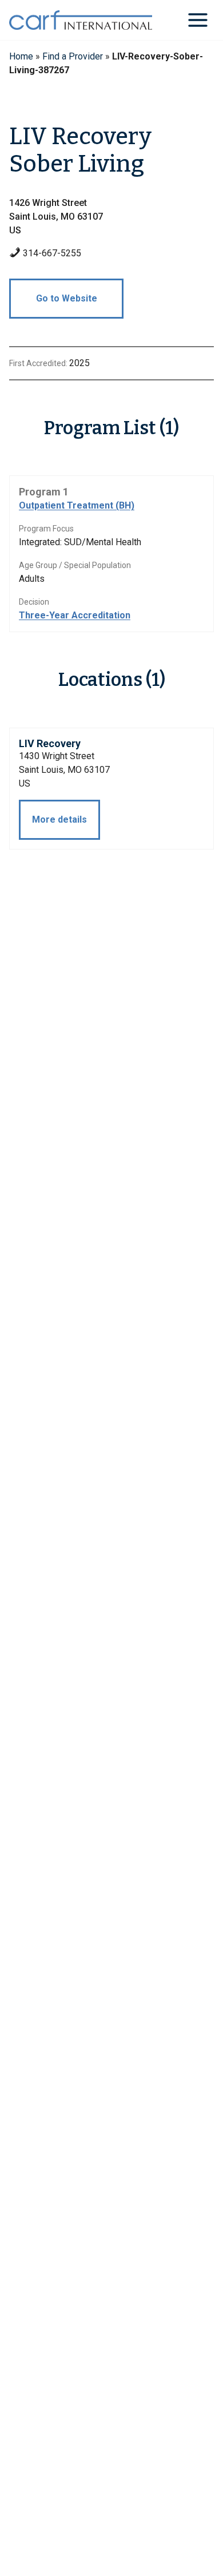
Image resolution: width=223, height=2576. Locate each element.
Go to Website (67, 298)
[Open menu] (198, 20)
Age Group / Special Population (75, 565)
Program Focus (46, 529)
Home (21, 56)
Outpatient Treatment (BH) (77, 505)
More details (59, 819)
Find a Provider (73, 56)
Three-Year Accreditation (75, 615)
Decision (34, 602)
